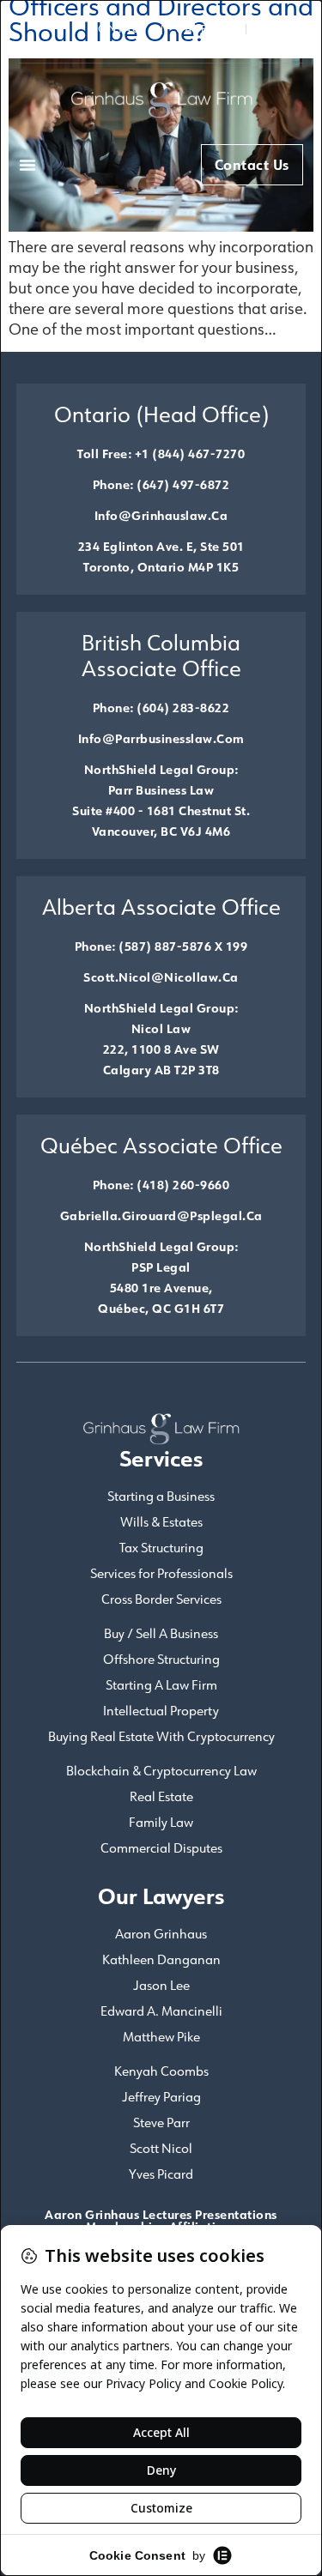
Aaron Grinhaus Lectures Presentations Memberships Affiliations (161, 2220)
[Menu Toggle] (27, 165)
